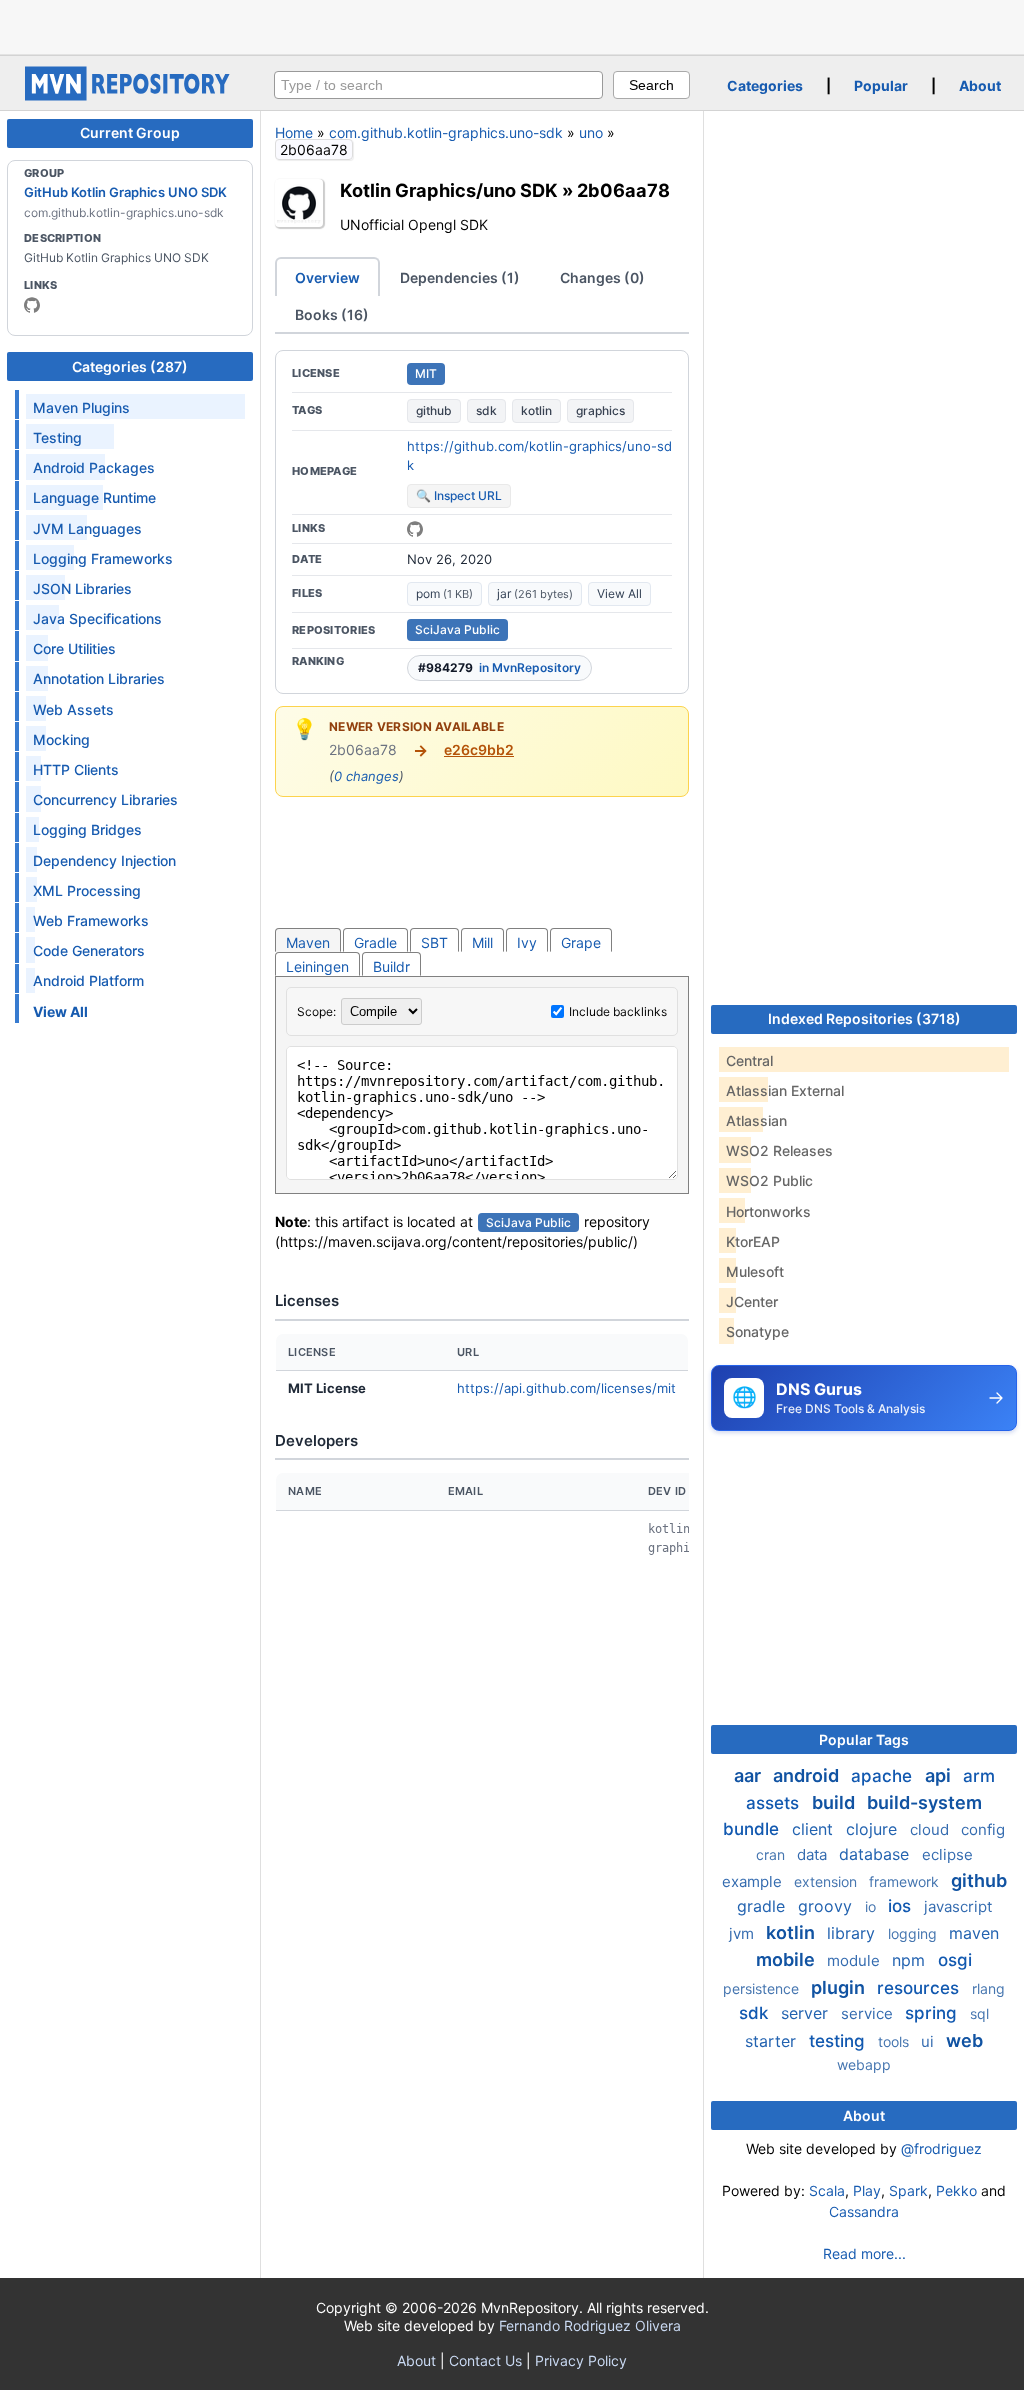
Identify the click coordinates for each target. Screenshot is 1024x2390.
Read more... (864, 2253)
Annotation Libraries (99, 678)
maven (974, 1933)
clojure (874, 1829)
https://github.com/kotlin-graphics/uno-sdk (539, 456)
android (808, 1775)
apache (884, 1776)
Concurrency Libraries (105, 799)
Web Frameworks (91, 920)
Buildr (391, 966)
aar (749, 1775)
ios (902, 1906)
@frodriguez (941, 2148)
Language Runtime (94, 497)
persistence (763, 1988)
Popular (881, 85)
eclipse (947, 1854)
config (983, 1829)
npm (911, 1960)
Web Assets (73, 709)
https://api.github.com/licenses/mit (566, 1388)
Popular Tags (864, 1739)
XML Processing (87, 890)
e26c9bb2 (479, 749)
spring (933, 2013)
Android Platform (88, 980)
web (964, 2040)
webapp (864, 2064)
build (835, 1802)
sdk (486, 410)
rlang (988, 1988)
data (814, 1854)
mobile (787, 1959)
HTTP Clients (76, 769)
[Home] (130, 95)
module (855, 1960)
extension (827, 1881)
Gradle (375, 942)
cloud (931, 1829)
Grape (581, 942)
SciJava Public (457, 629)
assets (775, 1803)
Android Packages (94, 467)
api (940, 1775)
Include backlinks (618, 1011)
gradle (763, 1906)
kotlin (536, 410)
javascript (958, 1906)
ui (929, 2041)
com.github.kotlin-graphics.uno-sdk (446, 132)
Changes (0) (602, 277)
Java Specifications (97, 618)
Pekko (956, 2190)
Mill (482, 942)
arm (979, 1776)
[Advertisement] (512, 25)
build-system (924, 1802)
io (872, 1906)
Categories (765, 85)
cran (772, 1854)
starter (773, 2041)
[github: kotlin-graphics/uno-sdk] (415, 529)
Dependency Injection (104, 860)
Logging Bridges (87, 829)
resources (920, 1988)
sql (979, 2013)
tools (895, 2041)
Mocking (61, 739)
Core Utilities (74, 648)
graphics (600, 410)
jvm (743, 1933)
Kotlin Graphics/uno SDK (449, 190)
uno (591, 132)
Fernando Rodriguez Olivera (590, 2325)
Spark (908, 2190)
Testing (57, 437)
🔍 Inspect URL (459, 495)
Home (294, 132)
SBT (434, 942)
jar (535, 593)
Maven (308, 942)
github (434, 410)
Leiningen (317, 966)
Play (867, 2190)
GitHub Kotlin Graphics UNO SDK (125, 192)
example (754, 1881)
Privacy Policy (581, 2360)
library (853, 1933)
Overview (327, 277)
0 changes (366, 776)
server (807, 2013)
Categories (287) (130, 366)
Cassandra (864, 2211)
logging (914, 1933)
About (980, 85)
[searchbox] (438, 85)
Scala (827, 2190)
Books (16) (332, 314)
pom (444, 593)
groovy (827, 1906)
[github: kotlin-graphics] (32, 305)
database (876, 1854)
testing (839, 2041)
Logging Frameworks (103, 558)
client (815, 1829)
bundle (753, 1829)
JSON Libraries (82, 588)
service (869, 2013)
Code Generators (89, 950)
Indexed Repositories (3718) (864, 1018)
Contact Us (485, 2360)
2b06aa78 (623, 190)
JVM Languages (87, 528)
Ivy (527, 942)
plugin (840, 1987)
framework (906, 1881)
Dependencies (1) (460, 277)
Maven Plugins (81, 407)
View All (619, 593)
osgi (955, 1960)
